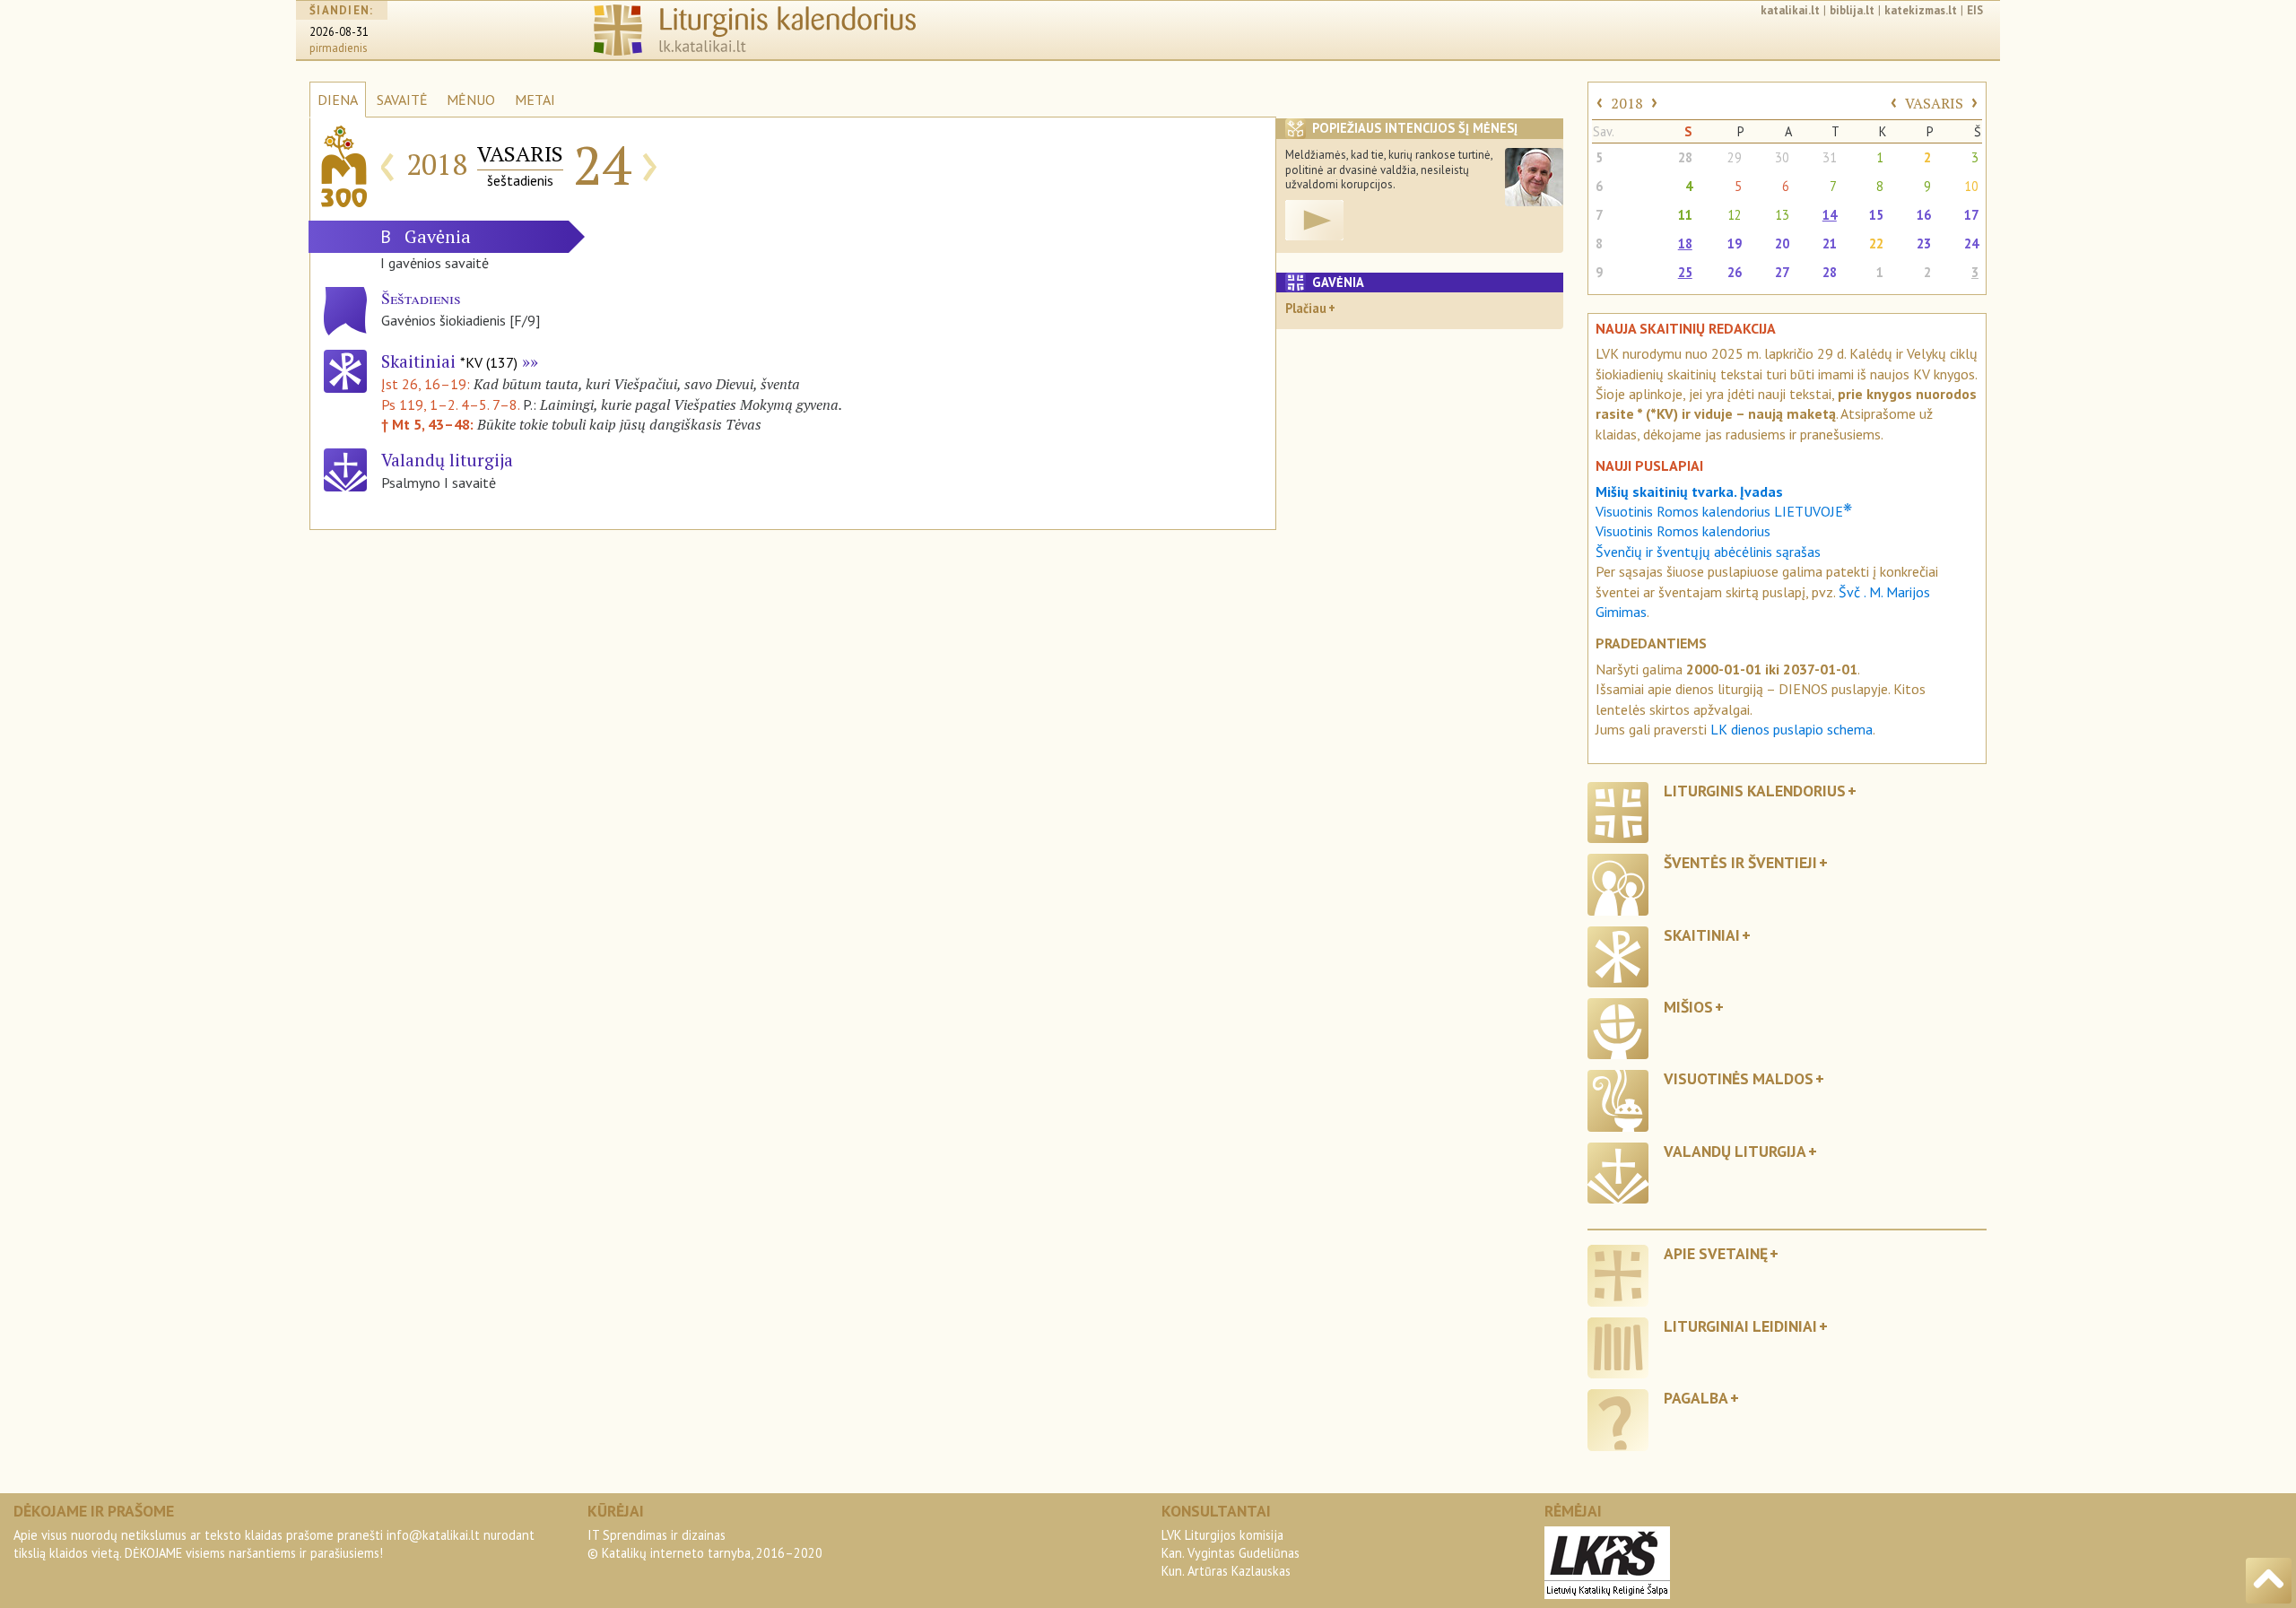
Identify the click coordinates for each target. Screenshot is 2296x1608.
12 (1735, 215)
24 (1971, 243)
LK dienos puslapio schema (1792, 729)
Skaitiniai (449, 361)
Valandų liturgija (1735, 1151)
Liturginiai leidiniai (1740, 1326)
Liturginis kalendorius (1755, 791)
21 (1830, 243)
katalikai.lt (1790, 10)
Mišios (1688, 1007)
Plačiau (1306, 308)
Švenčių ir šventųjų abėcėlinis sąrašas (1708, 552)
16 (1924, 215)
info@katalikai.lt (433, 1535)
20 (1782, 243)
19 (1735, 243)
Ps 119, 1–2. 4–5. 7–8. (450, 404)
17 (1971, 215)
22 (1876, 243)
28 (1685, 157)
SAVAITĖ (402, 100)
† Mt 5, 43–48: (429, 424)
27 (1782, 272)
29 (1735, 157)
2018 (1627, 103)
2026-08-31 (339, 32)
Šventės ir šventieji (1740, 862)
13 (1782, 215)
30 (1782, 157)
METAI (535, 100)
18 (1685, 243)
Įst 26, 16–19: (427, 384)
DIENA (338, 100)
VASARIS (1934, 103)
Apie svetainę (1716, 1253)
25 (1685, 272)
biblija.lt (1852, 10)
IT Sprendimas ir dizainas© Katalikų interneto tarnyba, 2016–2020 (705, 1544)
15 (1876, 215)
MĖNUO (471, 100)
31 (1830, 157)
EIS (1975, 10)
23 (1924, 243)
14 (1830, 215)
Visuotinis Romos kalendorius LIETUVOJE (1724, 511)
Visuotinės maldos (1739, 1078)
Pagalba (1696, 1398)
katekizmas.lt (1921, 10)
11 (1685, 215)
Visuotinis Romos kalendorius (1683, 531)
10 (1971, 186)
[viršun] (2269, 1581)
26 (1735, 272)
